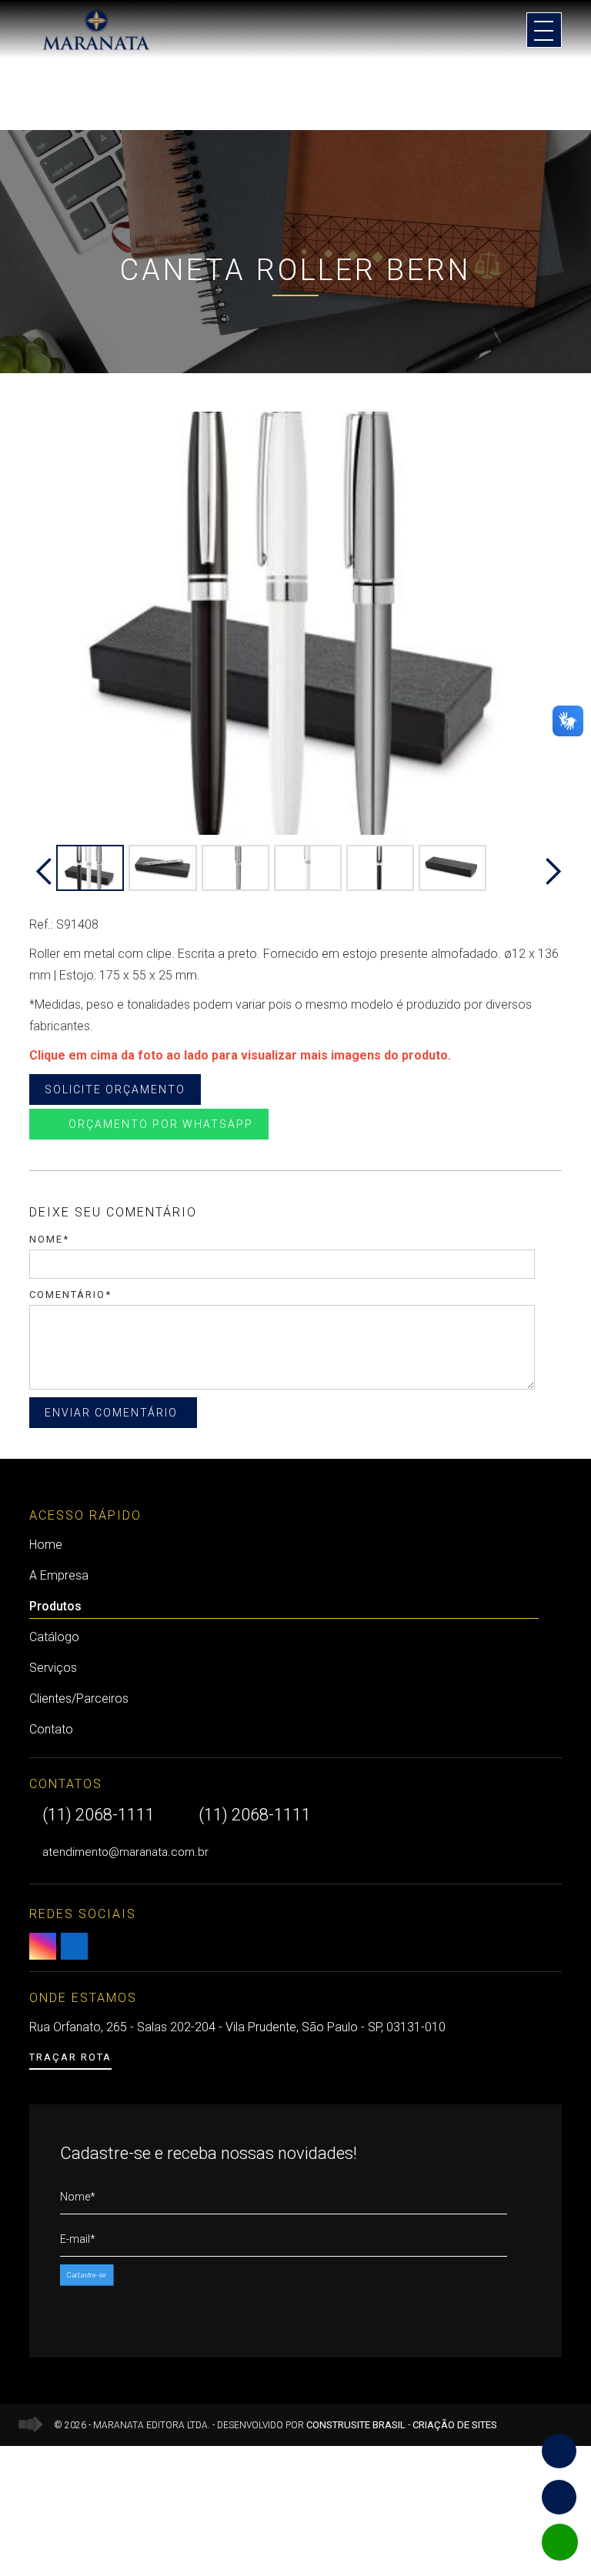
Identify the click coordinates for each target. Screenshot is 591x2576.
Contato (51, 1729)
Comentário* (70, 1295)
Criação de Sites (455, 2425)
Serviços (53, 1668)
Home (46, 1545)
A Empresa (59, 1575)
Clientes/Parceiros (79, 1698)
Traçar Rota (70, 2057)
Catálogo (54, 1637)
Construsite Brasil (356, 2425)
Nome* (49, 1239)
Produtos (55, 1606)
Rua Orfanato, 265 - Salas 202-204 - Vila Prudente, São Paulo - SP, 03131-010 (237, 2027)
